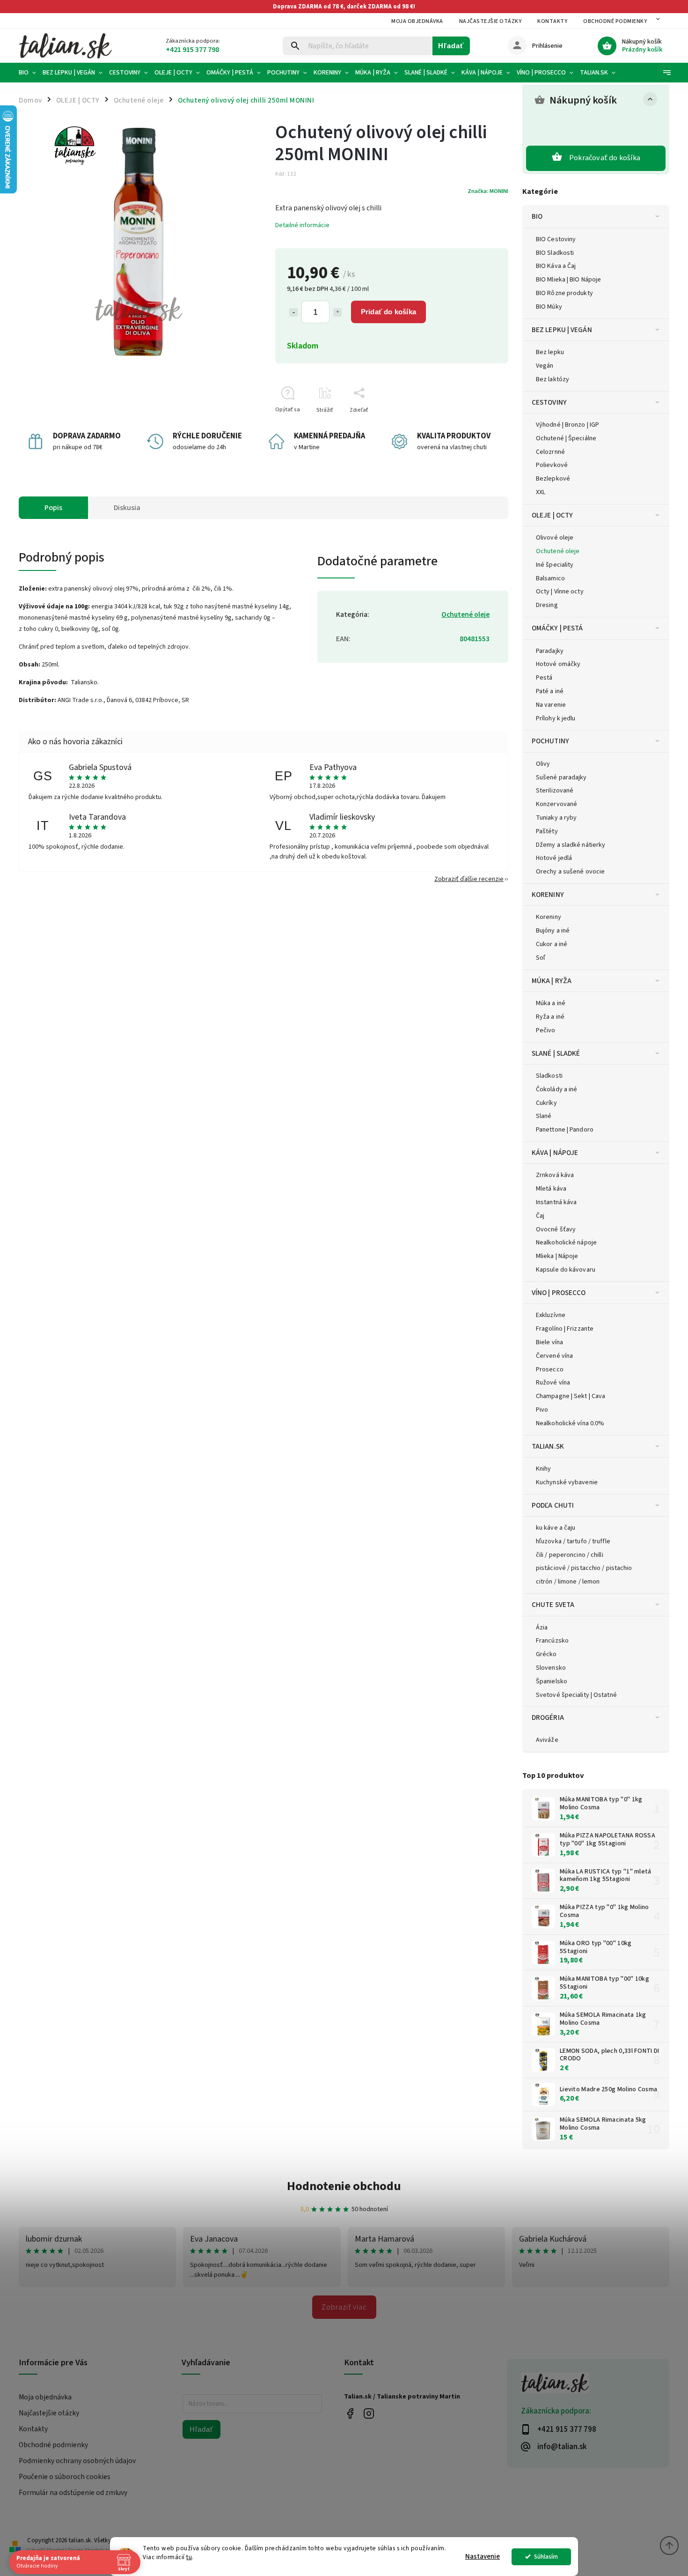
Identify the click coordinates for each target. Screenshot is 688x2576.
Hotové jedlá (554, 858)
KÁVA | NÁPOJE (555, 1153)
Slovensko (551, 1668)
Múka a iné (551, 1003)
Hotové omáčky (558, 664)
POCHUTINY (550, 741)
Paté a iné (550, 691)
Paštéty (547, 831)
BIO (537, 216)
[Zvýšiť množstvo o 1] (337, 312)
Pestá (544, 678)
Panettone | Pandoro (565, 1130)
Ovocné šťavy (556, 1229)
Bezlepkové (553, 479)
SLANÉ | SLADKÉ (556, 1053)
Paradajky (550, 651)
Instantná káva (556, 1202)
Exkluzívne (551, 1315)
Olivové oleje (555, 538)
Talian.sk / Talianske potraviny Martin (350, 2414)
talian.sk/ (369, 2414)
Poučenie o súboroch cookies (65, 2477)
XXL (541, 492)
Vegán (545, 366)
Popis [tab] (53, 508)
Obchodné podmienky (615, 21)
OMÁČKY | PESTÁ (557, 628)
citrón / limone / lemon (568, 1582)
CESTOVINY (549, 402)
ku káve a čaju (556, 1528)
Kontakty (552, 21)
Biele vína (549, 1342)
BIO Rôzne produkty (564, 293)
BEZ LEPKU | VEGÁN (562, 330)
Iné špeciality (555, 565)
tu (189, 2557)
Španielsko (552, 1681)
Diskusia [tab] (127, 508)
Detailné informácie (302, 225)
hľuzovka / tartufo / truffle (573, 1541)
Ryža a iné (550, 1017)
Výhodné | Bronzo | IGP (567, 425)
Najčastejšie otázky (490, 21)
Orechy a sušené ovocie (570, 872)
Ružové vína (553, 1383)
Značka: (488, 191)
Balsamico (550, 578)
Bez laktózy (553, 379)
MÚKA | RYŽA (552, 981)
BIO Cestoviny (556, 239)
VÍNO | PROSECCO (559, 1293)
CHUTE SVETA (553, 1605)
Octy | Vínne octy (560, 592)
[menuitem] (29, 73)
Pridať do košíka (388, 312)
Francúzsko (552, 1641)
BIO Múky (549, 307)
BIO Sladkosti (555, 253)
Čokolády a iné (556, 1089)
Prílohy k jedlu (556, 718)
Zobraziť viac (344, 2307)
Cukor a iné (552, 944)
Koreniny (549, 917)
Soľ (541, 958)
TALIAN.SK (548, 1446)
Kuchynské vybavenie (567, 1482)
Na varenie (551, 705)
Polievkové (552, 465)
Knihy (544, 1469)
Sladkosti (549, 1076)
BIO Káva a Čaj (556, 266)
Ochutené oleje (558, 551)
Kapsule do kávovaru (566, 1270)
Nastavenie (483, 2557)
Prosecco (550, 1369)
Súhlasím (546, 2557)
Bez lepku (550, 352)
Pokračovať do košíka (605, 158)
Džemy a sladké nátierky (571, 845)
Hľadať (451, 46)
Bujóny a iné (553, 931)
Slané (544, 1116)
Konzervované (556, 804)
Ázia (542, 1628)
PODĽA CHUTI (553, 1505)
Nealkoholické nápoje (566, 1243)
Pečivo (546, 1030)
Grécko (546, 1654)
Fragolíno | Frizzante (565, 1329)
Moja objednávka (417, 21)
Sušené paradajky (561, 777)
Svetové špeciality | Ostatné (576, 1695)
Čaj (540, 1216)
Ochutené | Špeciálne (566, 438)
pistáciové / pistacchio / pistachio (584, 1568)
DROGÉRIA (548, 1717)
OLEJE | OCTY (552, 515)
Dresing (547, 605)
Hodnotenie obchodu (344, 2186)
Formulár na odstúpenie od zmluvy (73, 2493)
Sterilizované (555, 791)
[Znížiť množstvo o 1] (293, 312)
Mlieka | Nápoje (557, 1256)
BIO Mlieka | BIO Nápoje (568, 280)
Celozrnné (550, 452)
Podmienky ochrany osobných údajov (77, 2461)
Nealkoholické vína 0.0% (570, 1423)
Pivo (542, 1410)
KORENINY (548, 895)
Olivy (543, 764)
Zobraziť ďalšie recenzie (469, 879)
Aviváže (547, 1740)
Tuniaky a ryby (556, 818)
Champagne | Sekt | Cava (571, 1396)
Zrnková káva (555, 1175)
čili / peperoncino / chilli (570, 1555)
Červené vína (554, 1356)
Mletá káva (551, 1189)
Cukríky (546, 1103)
